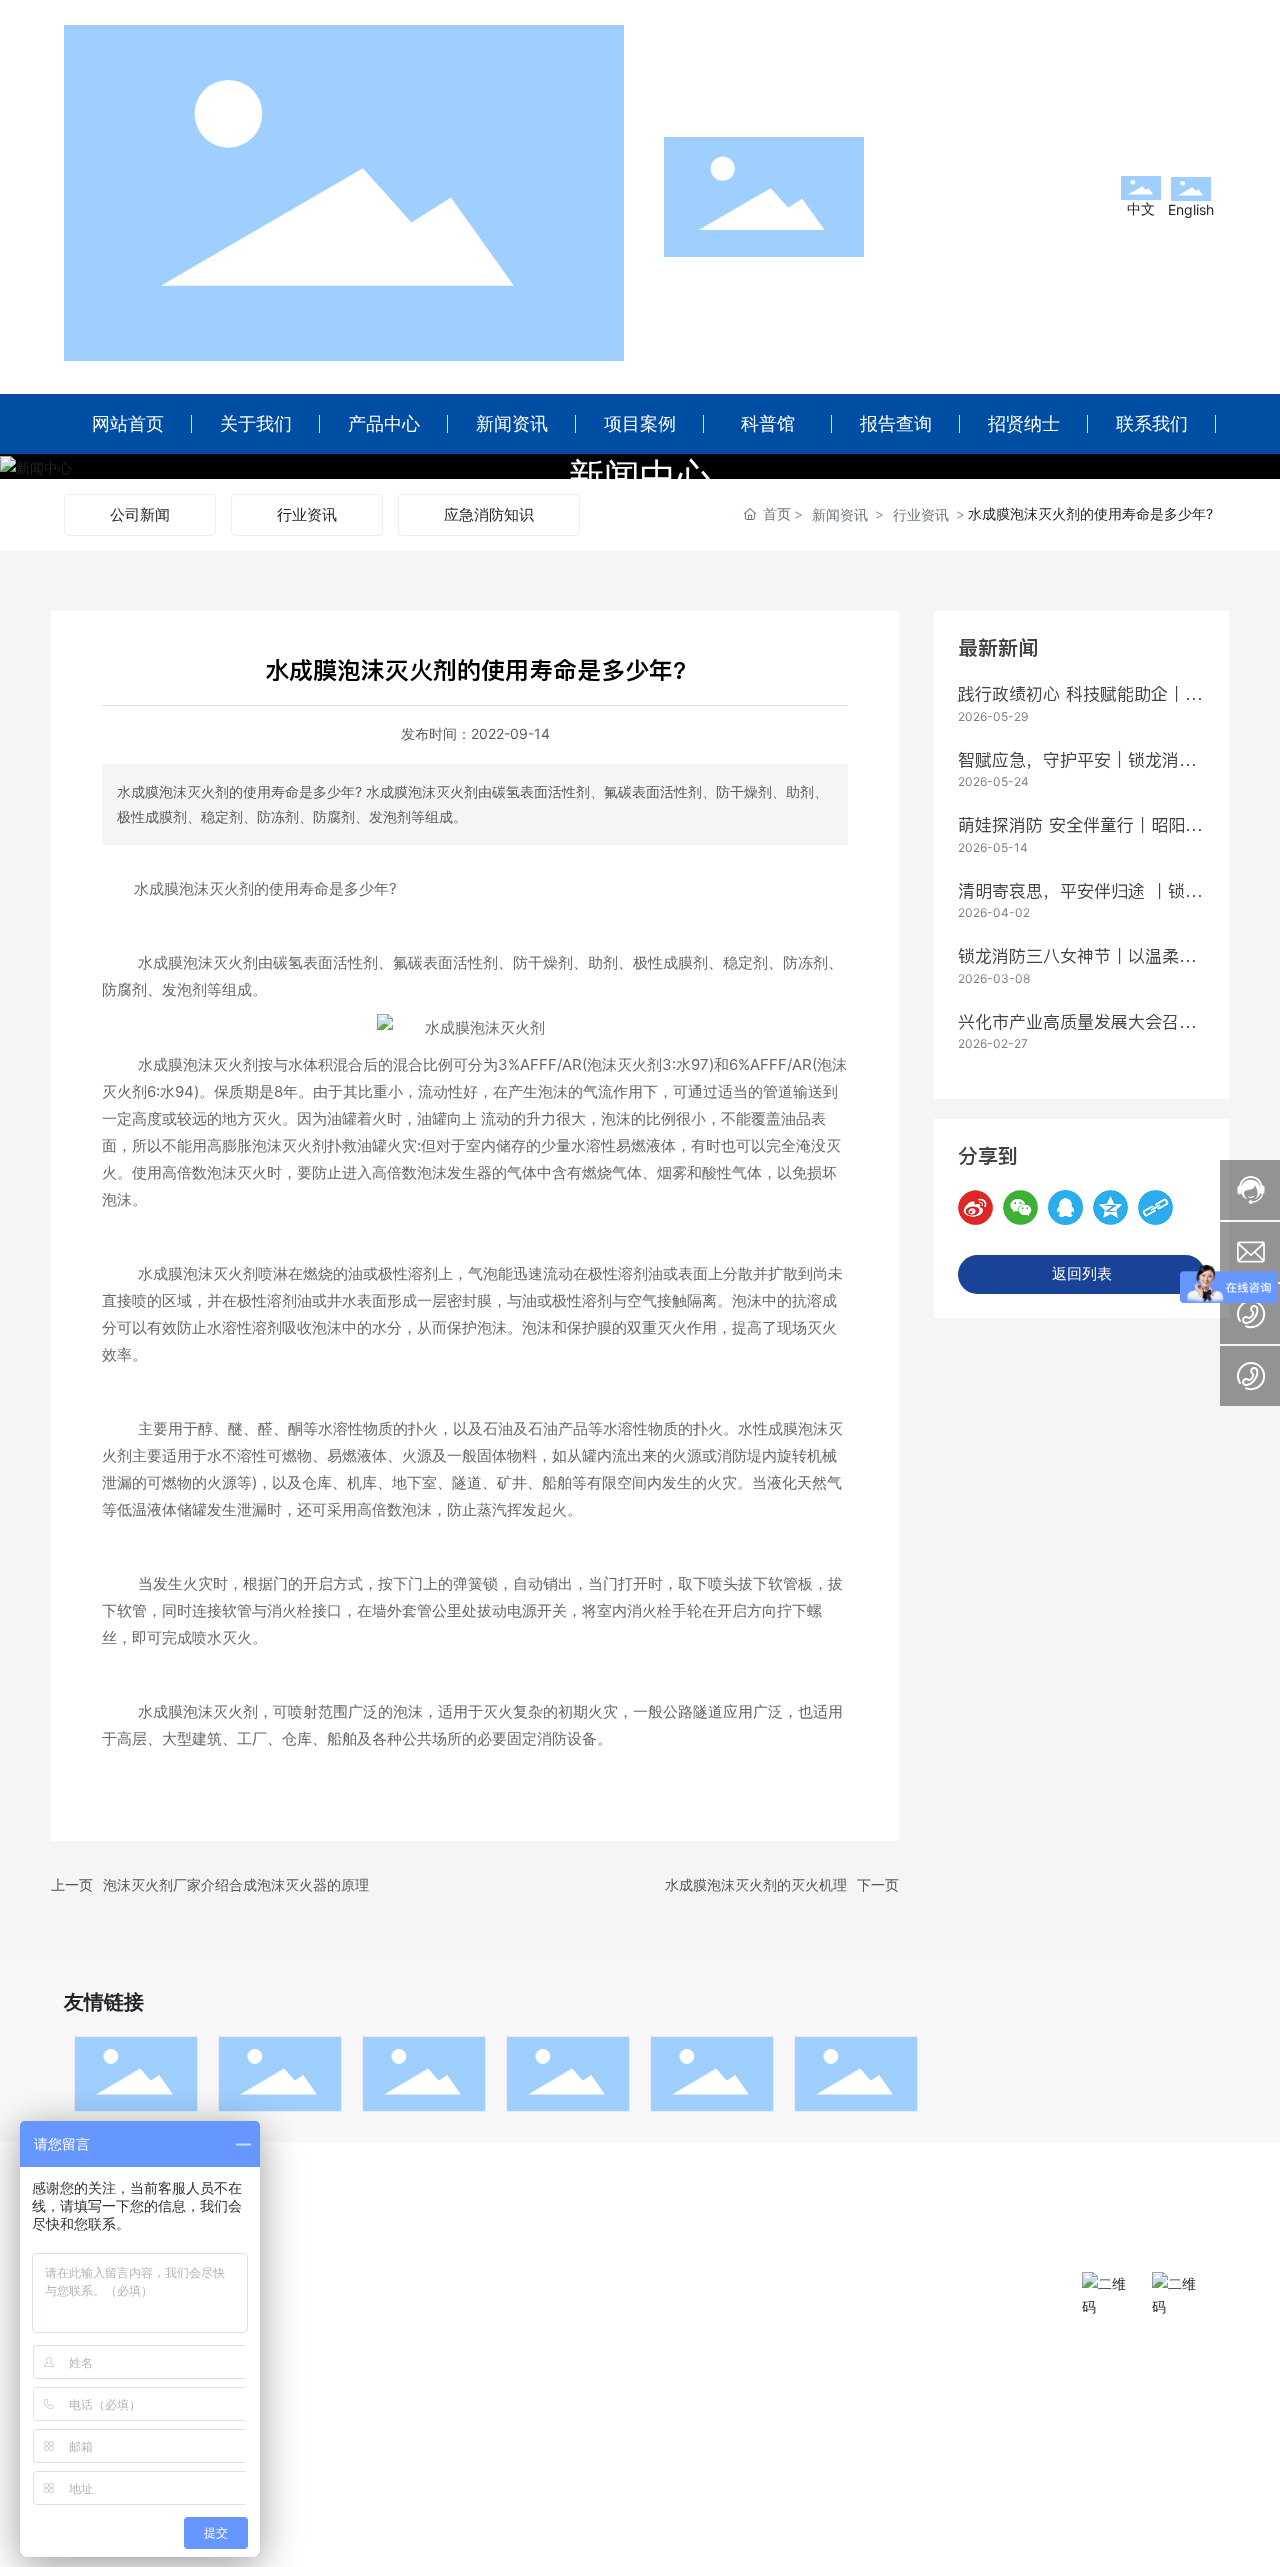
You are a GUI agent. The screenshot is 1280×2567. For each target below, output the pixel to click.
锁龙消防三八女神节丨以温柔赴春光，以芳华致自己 (1077, 969)
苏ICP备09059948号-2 (1023, 2546)
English (1191, 209)
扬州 (595, 2546)
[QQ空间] (1110, 1207)
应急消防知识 (489, 514)
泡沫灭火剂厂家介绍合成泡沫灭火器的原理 (236, 1884)
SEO (644, 2546)
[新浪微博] (975, 1207)
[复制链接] (1155, 1207)
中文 (1141, 208)
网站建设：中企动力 (510, 2546)
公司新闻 (140, 514)
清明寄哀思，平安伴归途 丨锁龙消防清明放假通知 (1080, 904)
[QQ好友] (1065, 1207)
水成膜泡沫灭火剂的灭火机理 (756, 1884)
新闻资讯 (840, 514)
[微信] (1020, 1207)
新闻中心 (640, 477)
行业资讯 (307, 514)
